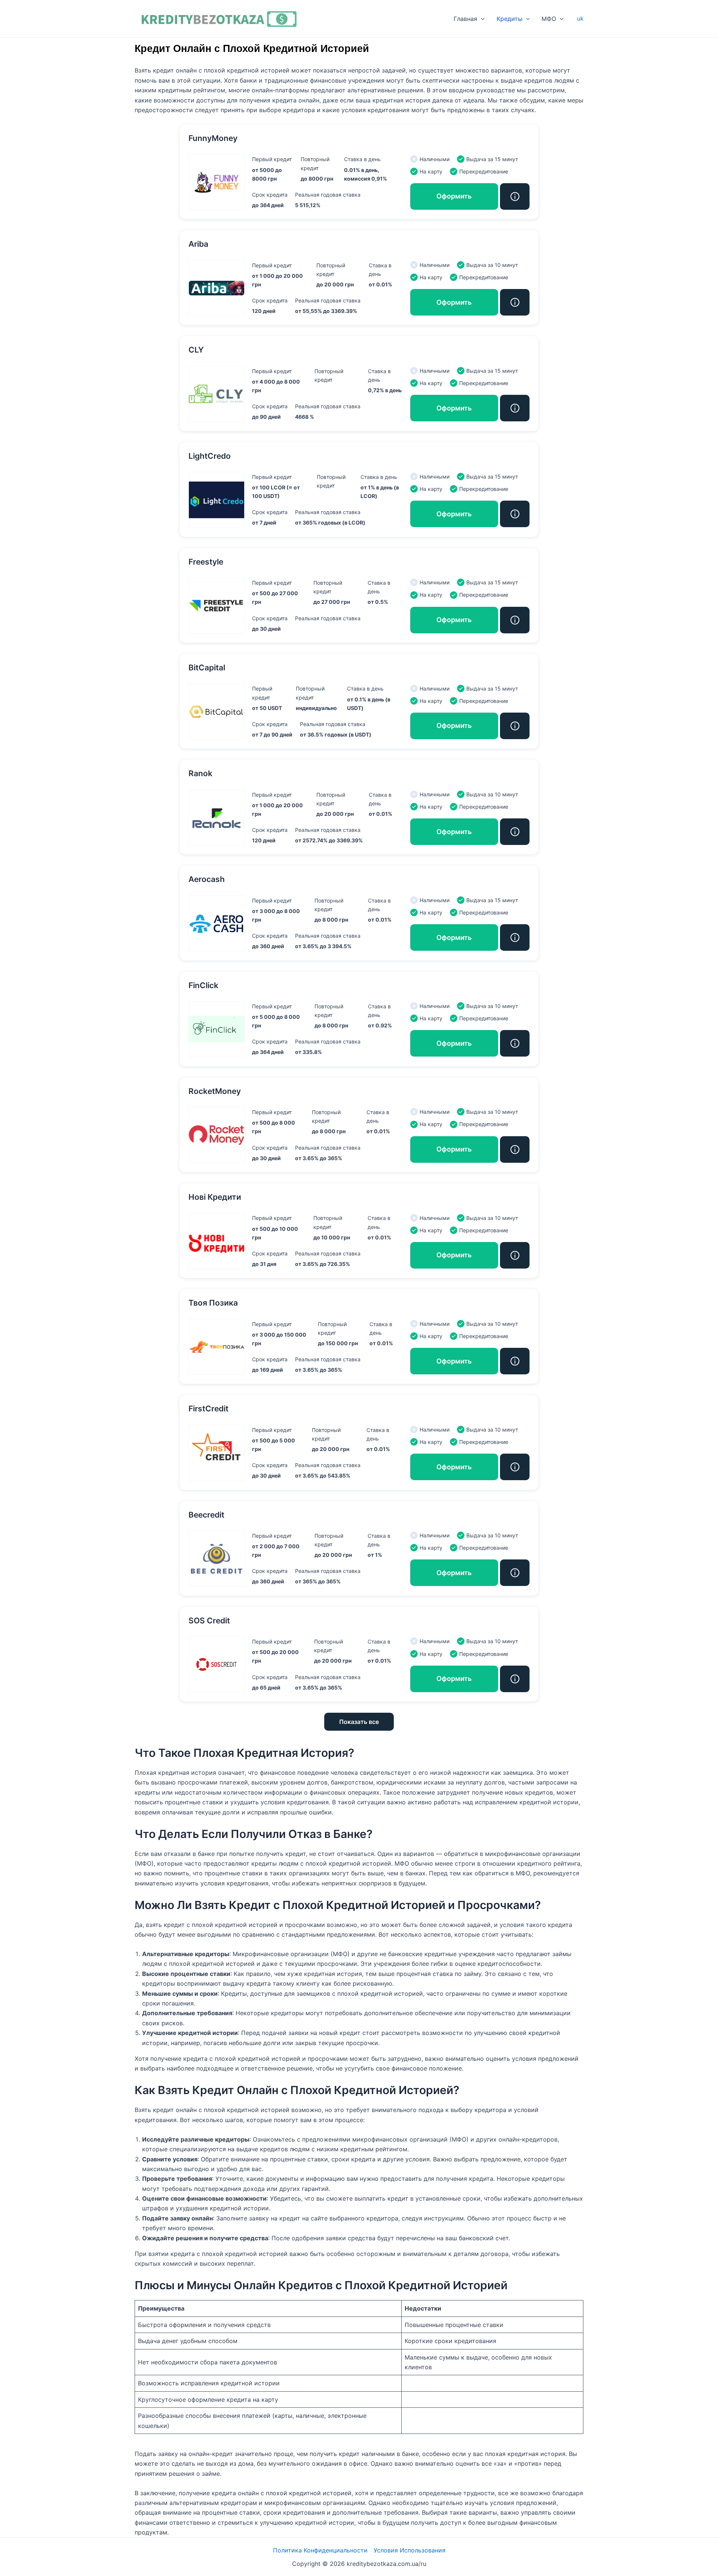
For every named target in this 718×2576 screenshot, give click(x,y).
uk (580, 19)
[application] (481, 19)
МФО (549, 19)
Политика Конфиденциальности (320, 2550)
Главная (465, 19)
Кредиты (510, 19)
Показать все (359, 1722)
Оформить (454, 196)
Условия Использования (409, 2550)
